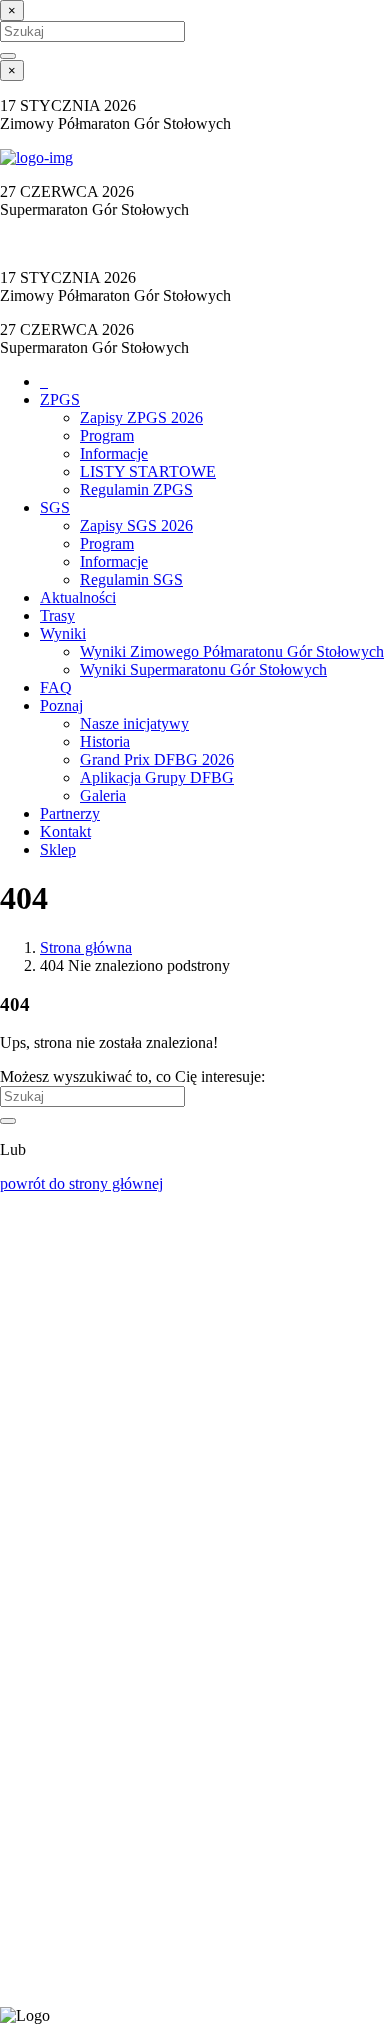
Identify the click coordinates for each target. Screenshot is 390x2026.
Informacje (114, 453)
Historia (105, 741)
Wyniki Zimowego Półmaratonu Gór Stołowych (232, 651)
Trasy (57, 615)
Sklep (58, 849)
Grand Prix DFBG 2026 (157, 759)
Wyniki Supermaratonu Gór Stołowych (203, 669)
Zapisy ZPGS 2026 (141, 417)
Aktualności (78, 597)
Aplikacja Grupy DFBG (157, 777)
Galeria (103, 795)
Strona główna (86, 947)
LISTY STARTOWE (148, 471)
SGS (55, 507)
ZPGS (60, 399)
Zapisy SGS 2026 (136, 525)
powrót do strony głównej (81, 1183)
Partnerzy (70, 813)
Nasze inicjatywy (134, 723)
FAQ (56, 687)
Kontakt (65, 831)
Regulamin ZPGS (136, 489)
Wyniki (63, 633)
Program (107, 435)
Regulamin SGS (131, 579)
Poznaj (61, 705)
